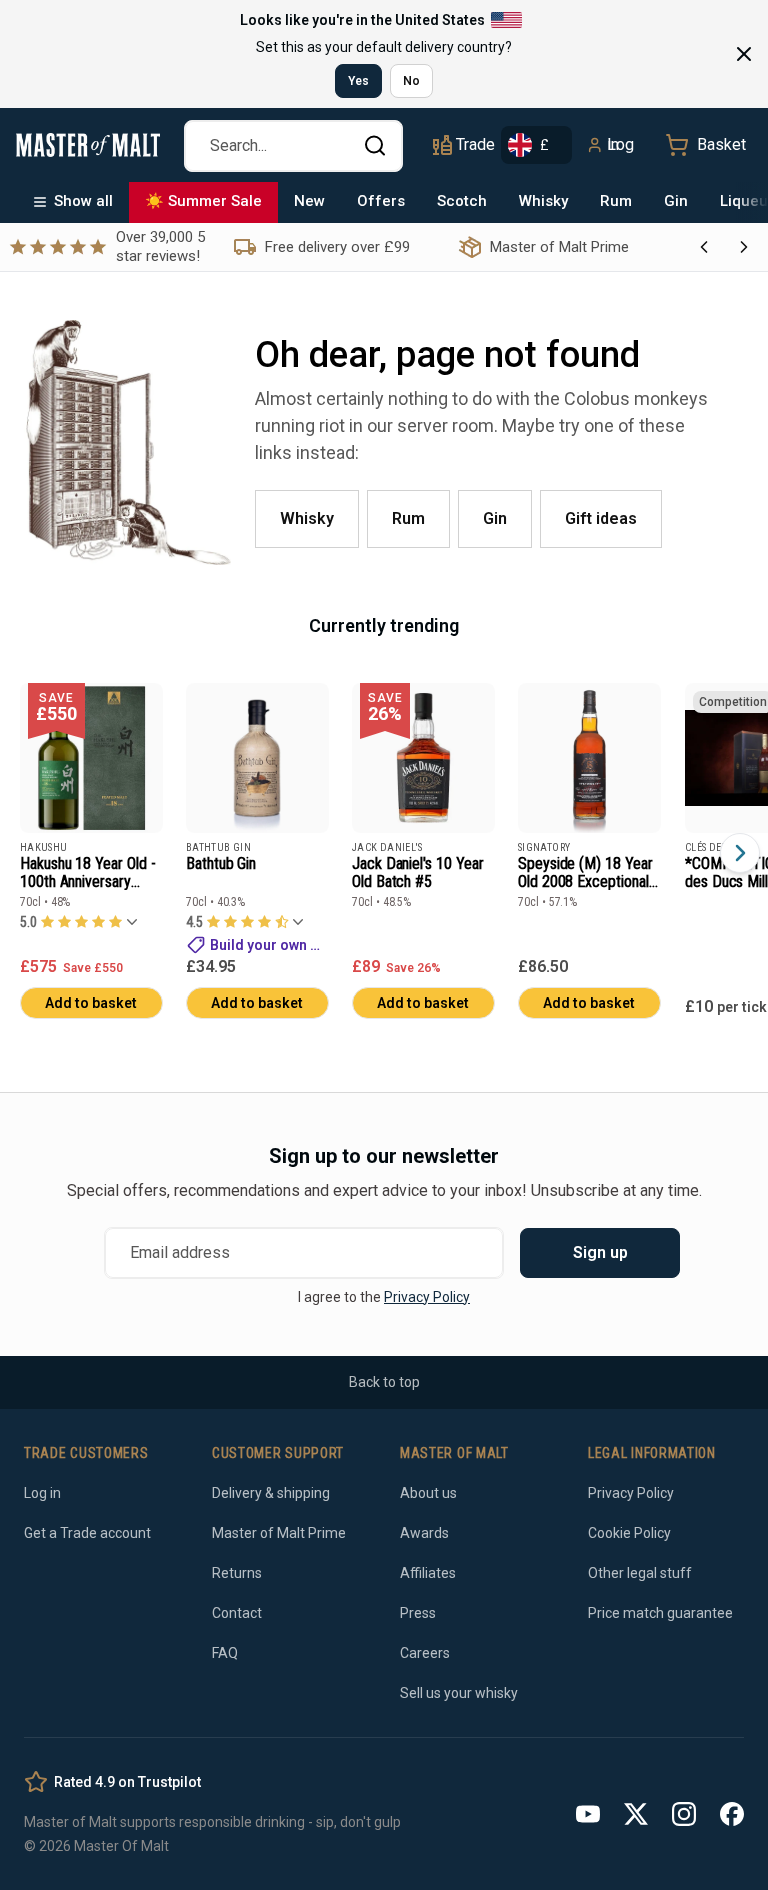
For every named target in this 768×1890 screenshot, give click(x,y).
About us (428, 1493)
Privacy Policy (427, 1297)
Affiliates (428, 1573)
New (309, 201)
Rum (616, 201)
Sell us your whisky (459, 1693)
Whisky (543, 201)
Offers (381, 201)
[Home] (88, 145)
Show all (83, 201)
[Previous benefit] (704, 247)
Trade (475, 144)
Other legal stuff (640, 1573)
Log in (620, 144)
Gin (676, 201)
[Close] (744, 54)
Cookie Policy (629, 1533)
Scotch (462, 201)
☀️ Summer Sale (203, 201)
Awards (424, 1533)
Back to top (384, 1382)
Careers (425, 1653)
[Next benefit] (744, 247)
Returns (237, 1573)
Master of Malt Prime (279, 1533)
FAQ (225, 1653)
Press (418, 1613)
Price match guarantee (660, 1613)
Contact (237, 1613)
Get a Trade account (87, 1533)
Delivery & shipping (271, 1493)
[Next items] (740, 853)
